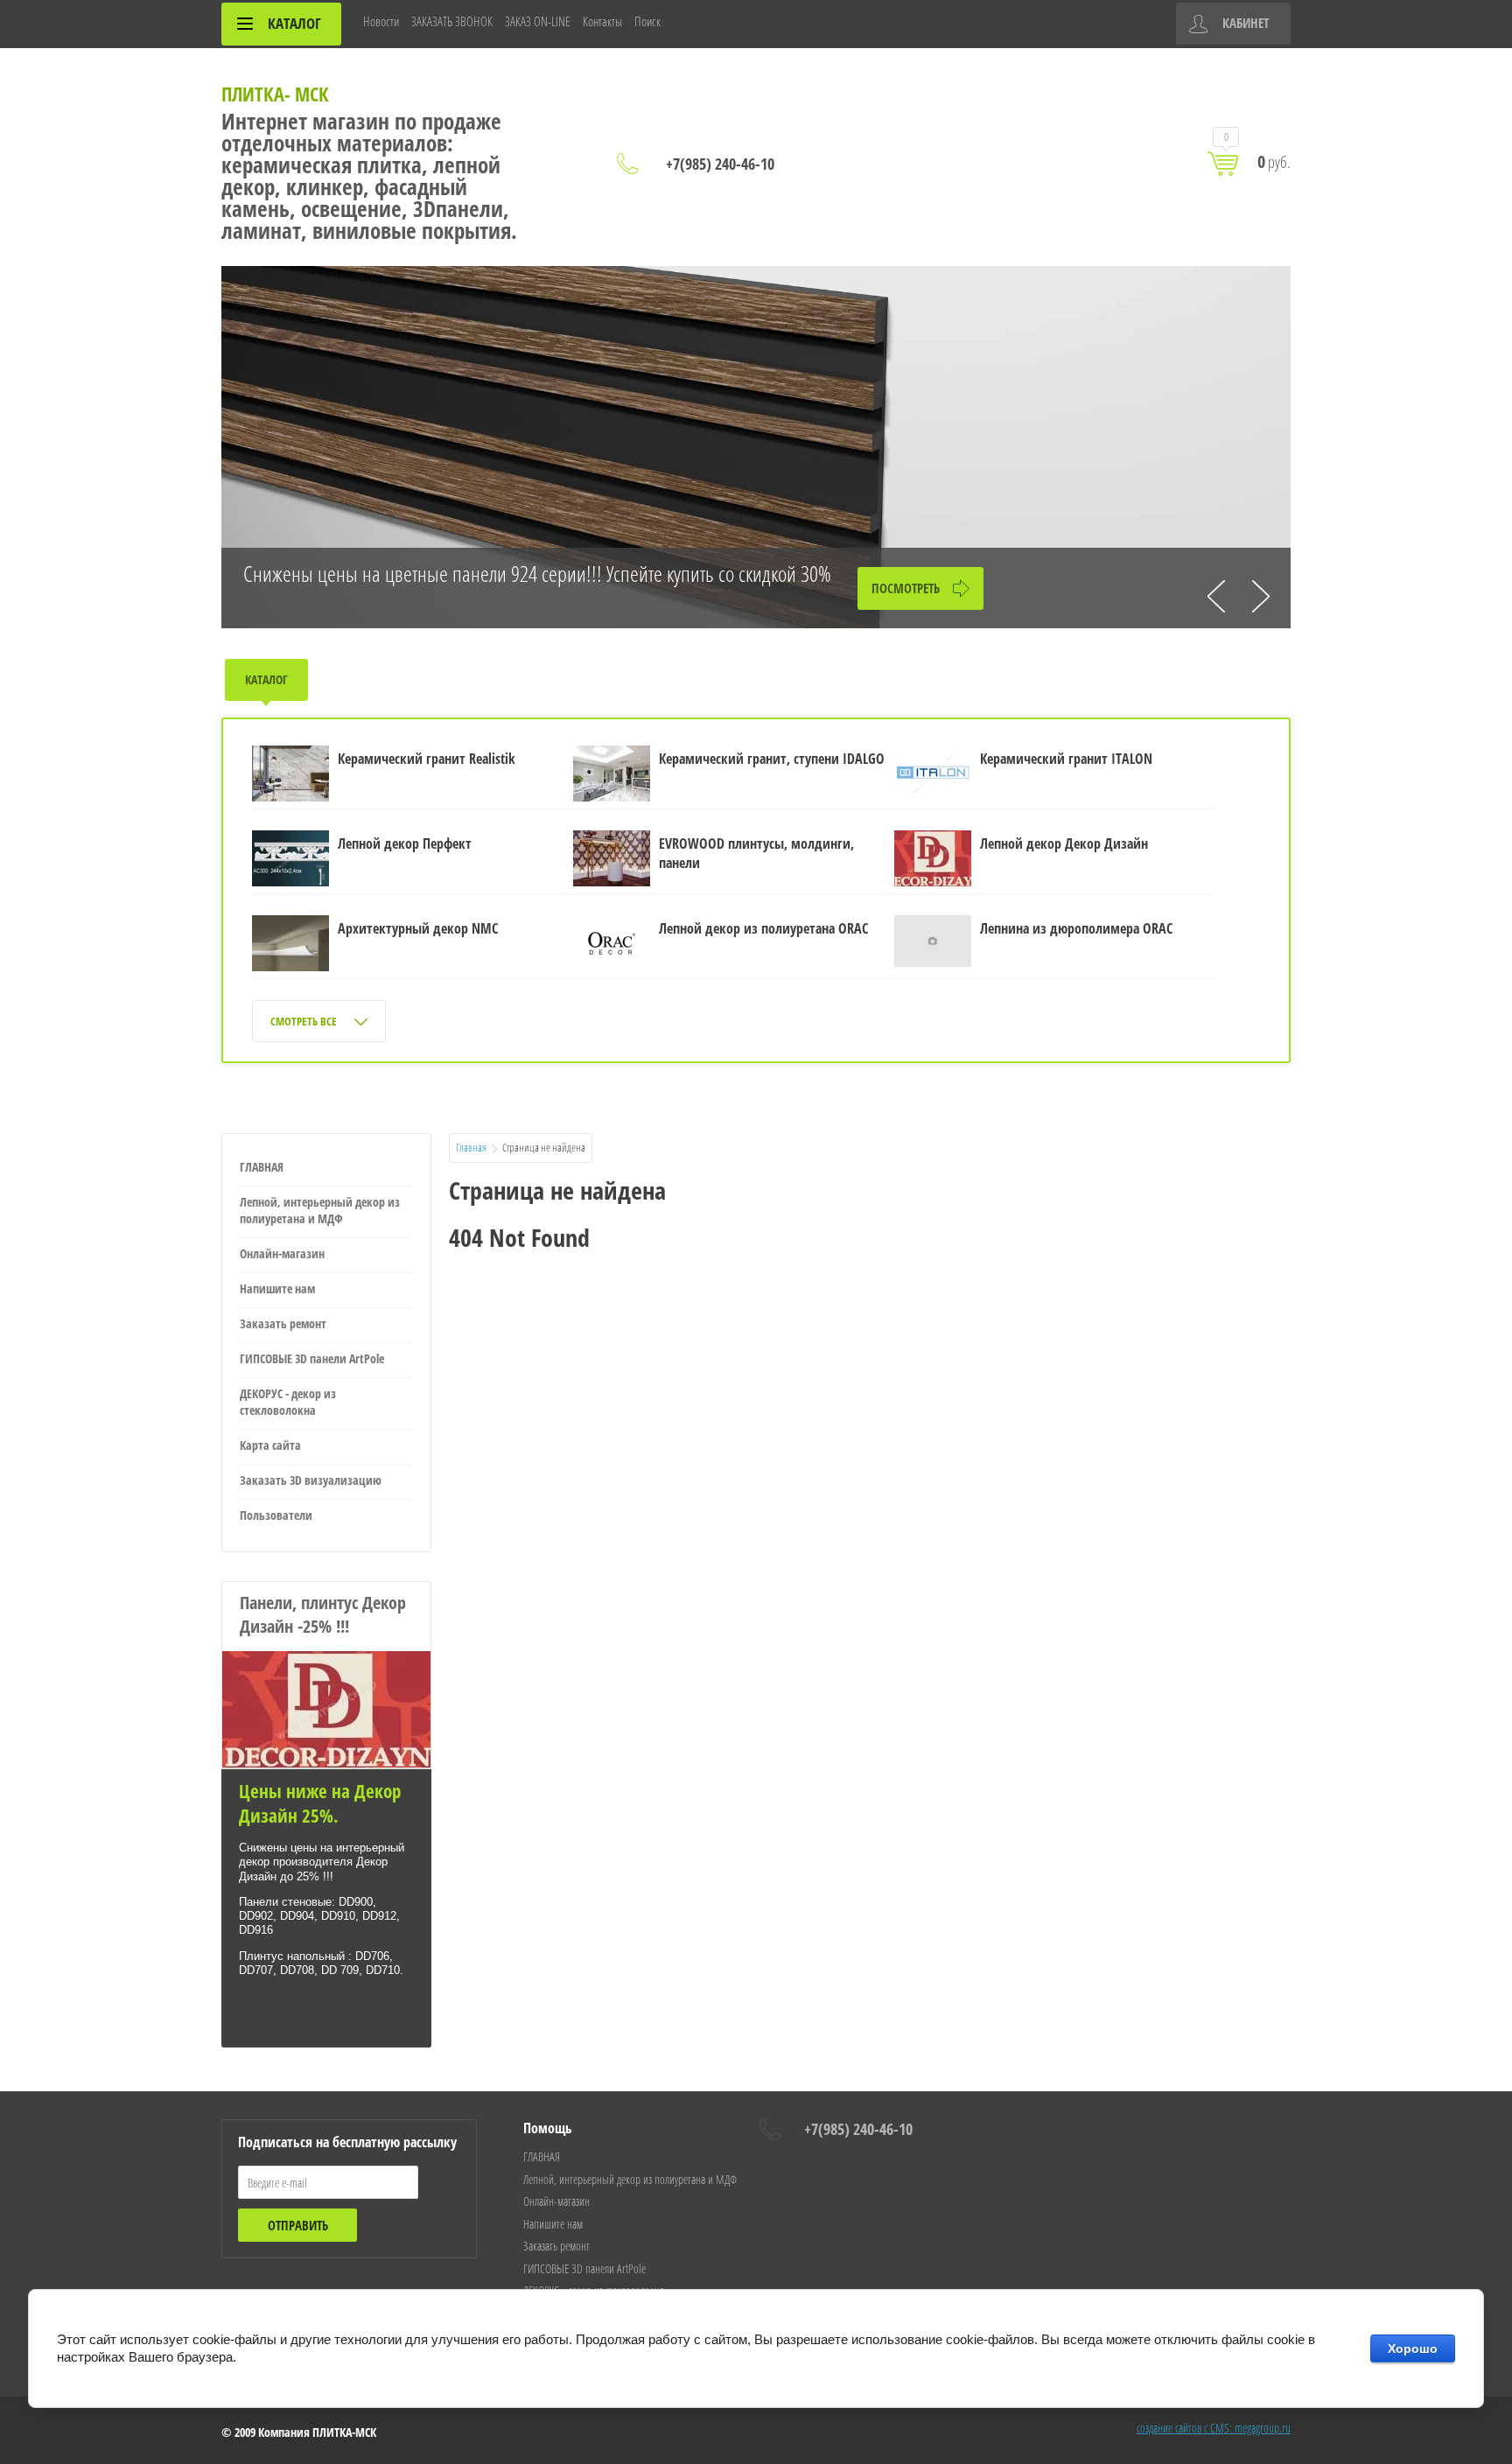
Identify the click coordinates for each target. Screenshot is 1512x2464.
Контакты (602, 21)
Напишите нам (277, 1288)
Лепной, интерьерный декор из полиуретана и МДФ (320, 1210)
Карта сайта (270, 1445)
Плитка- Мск (275, 94)
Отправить (298, 2225)
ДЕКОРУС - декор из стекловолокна (288, 1402)
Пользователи (276, 1515)
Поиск (647, 21)
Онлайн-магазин (282, 1253)
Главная (471, 1147)
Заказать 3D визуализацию (311, 1480)
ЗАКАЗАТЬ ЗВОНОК (452, 21)
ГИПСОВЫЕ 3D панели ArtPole (312, 1358)
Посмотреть (906, 588)
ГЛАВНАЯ (262, 1167)
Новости (381, 21)
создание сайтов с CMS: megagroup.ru (1214, 2428)
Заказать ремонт (283, 1323)
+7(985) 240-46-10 (720, 164)
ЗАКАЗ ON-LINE (538, 21)
